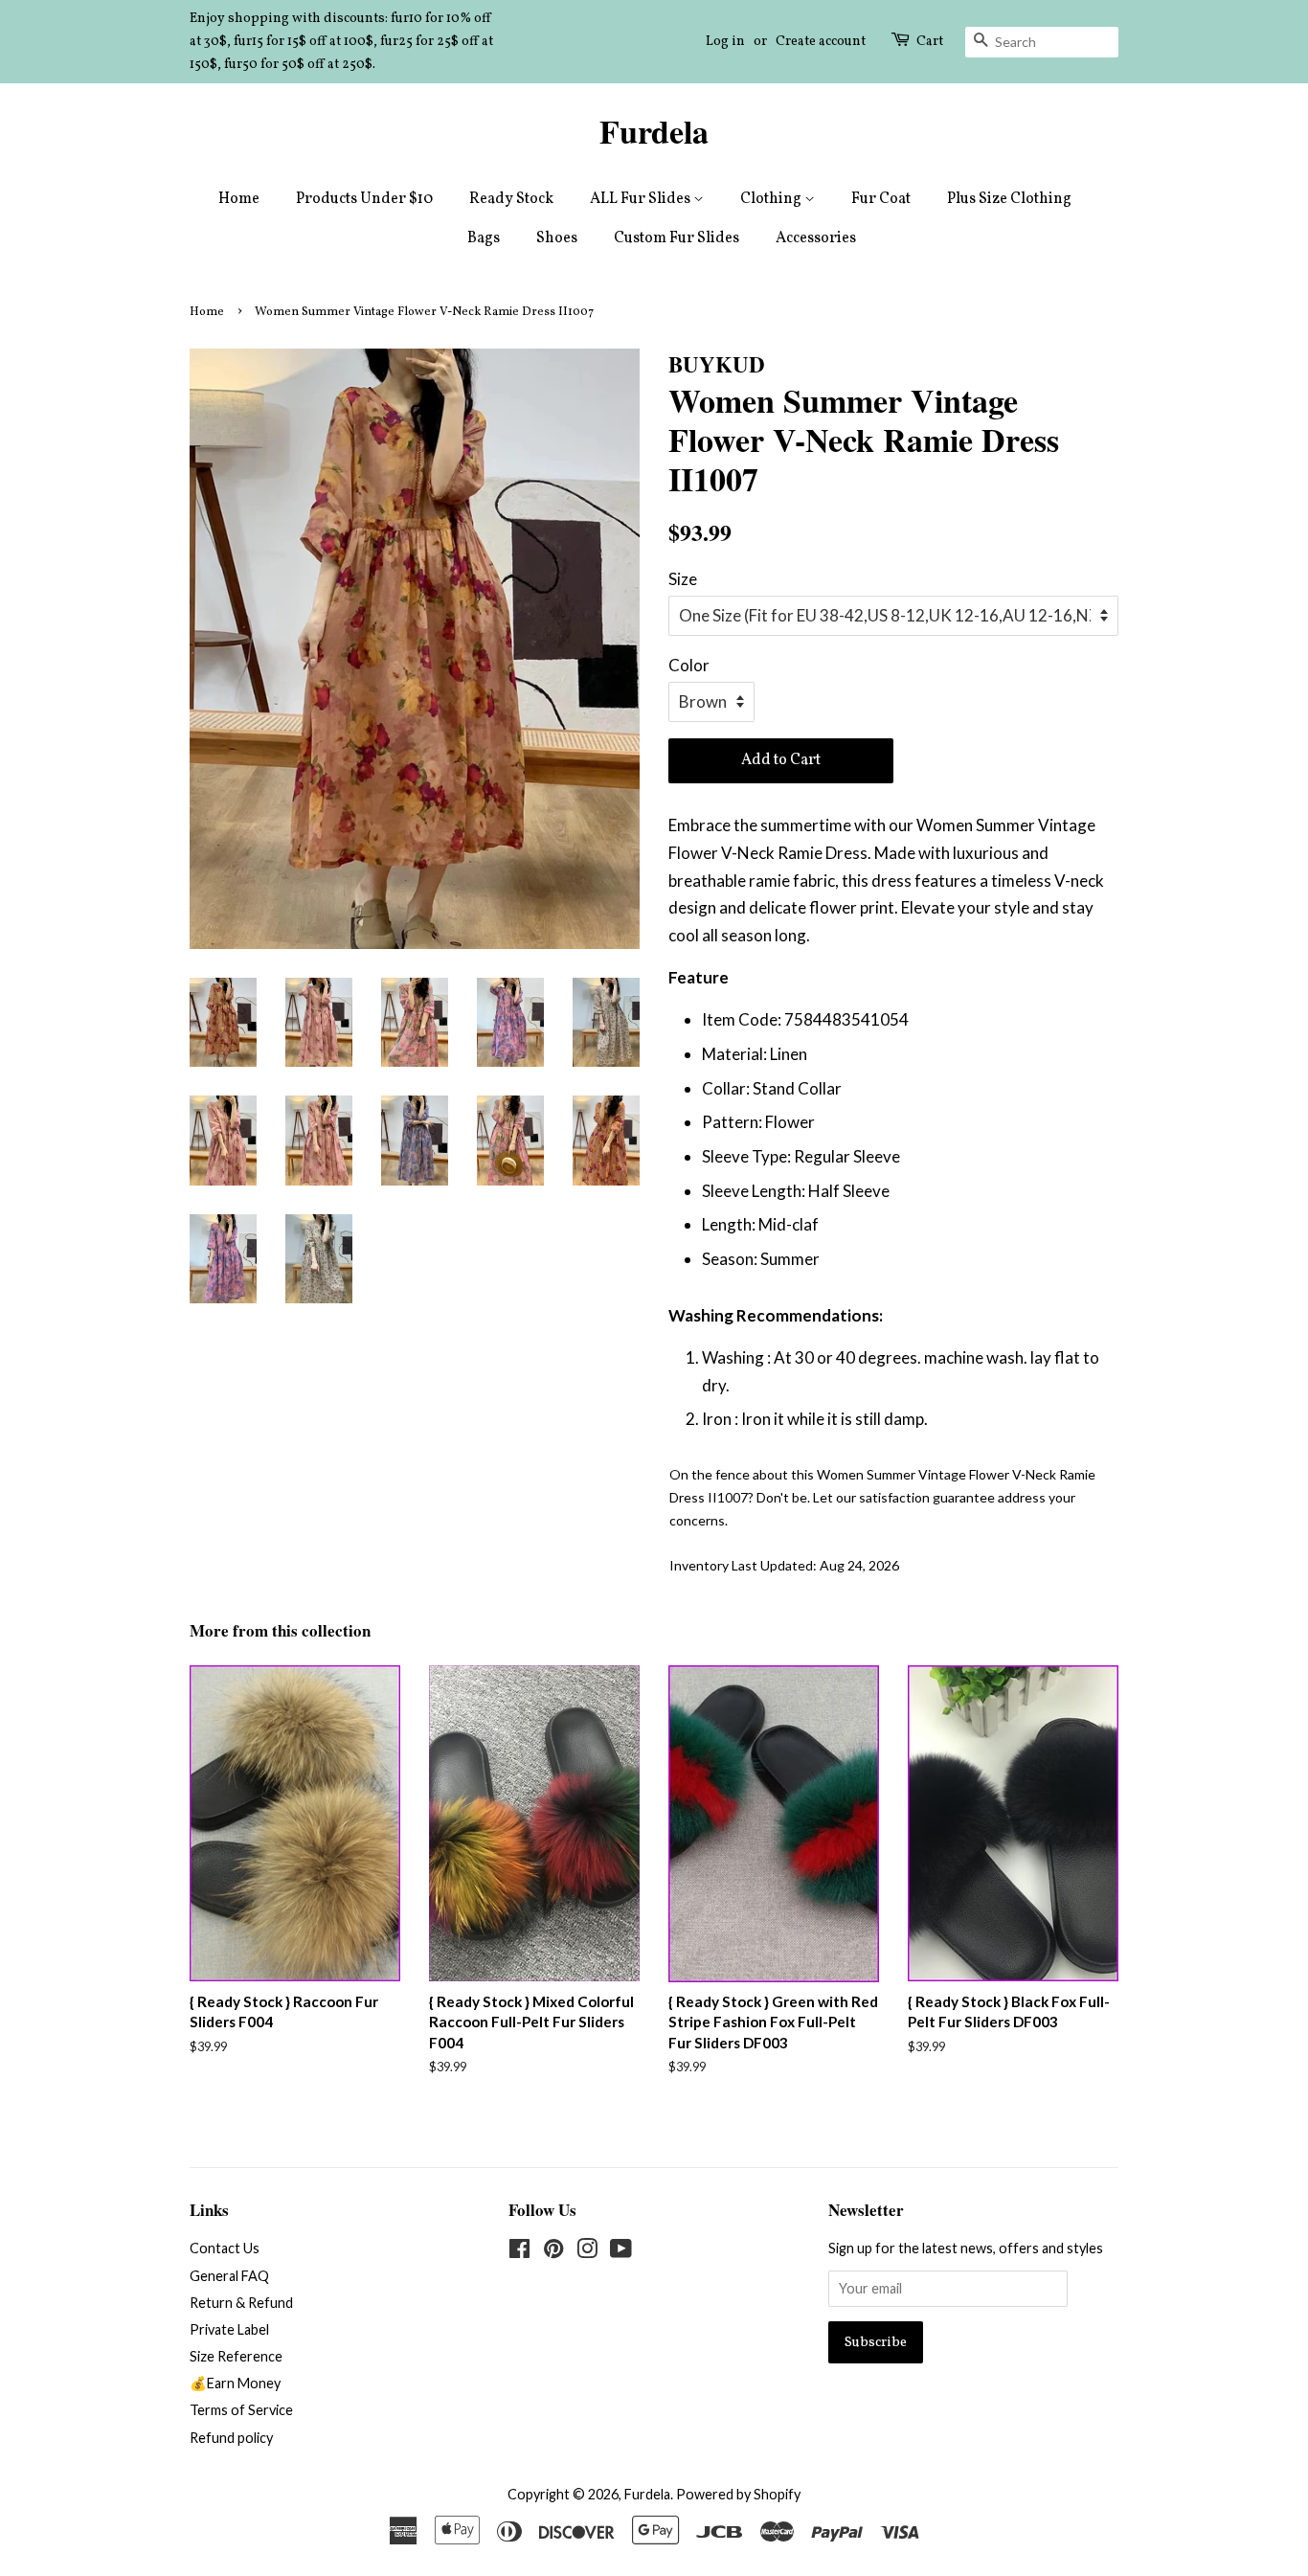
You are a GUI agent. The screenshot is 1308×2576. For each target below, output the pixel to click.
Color (689, 665)
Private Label (229, 2329)
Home (239, 199)
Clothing (772, 199)
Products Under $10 (364, 199)
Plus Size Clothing (1009, 199)
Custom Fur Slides (677, 238)
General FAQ (229, 2276)
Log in (725, 42)
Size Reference (236, 2356)
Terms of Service (241, 2410)
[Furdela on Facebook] (519, 2252)
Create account (821, 42)
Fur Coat (881, 199)
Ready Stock (511, 199)
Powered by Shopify (738, 2494)
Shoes (557, 238)
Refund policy (231, 2438)
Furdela (654, 132)
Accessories (816, 238)
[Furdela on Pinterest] (553, 2252)
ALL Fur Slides (642, 199)
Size (683, 579)
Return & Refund (241, 2303)
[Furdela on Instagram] (587, 2252)
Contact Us (225, 2248)
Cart (930, 42)
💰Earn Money (235, 2383)
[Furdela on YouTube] (621, 2252)
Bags (484, 238)
